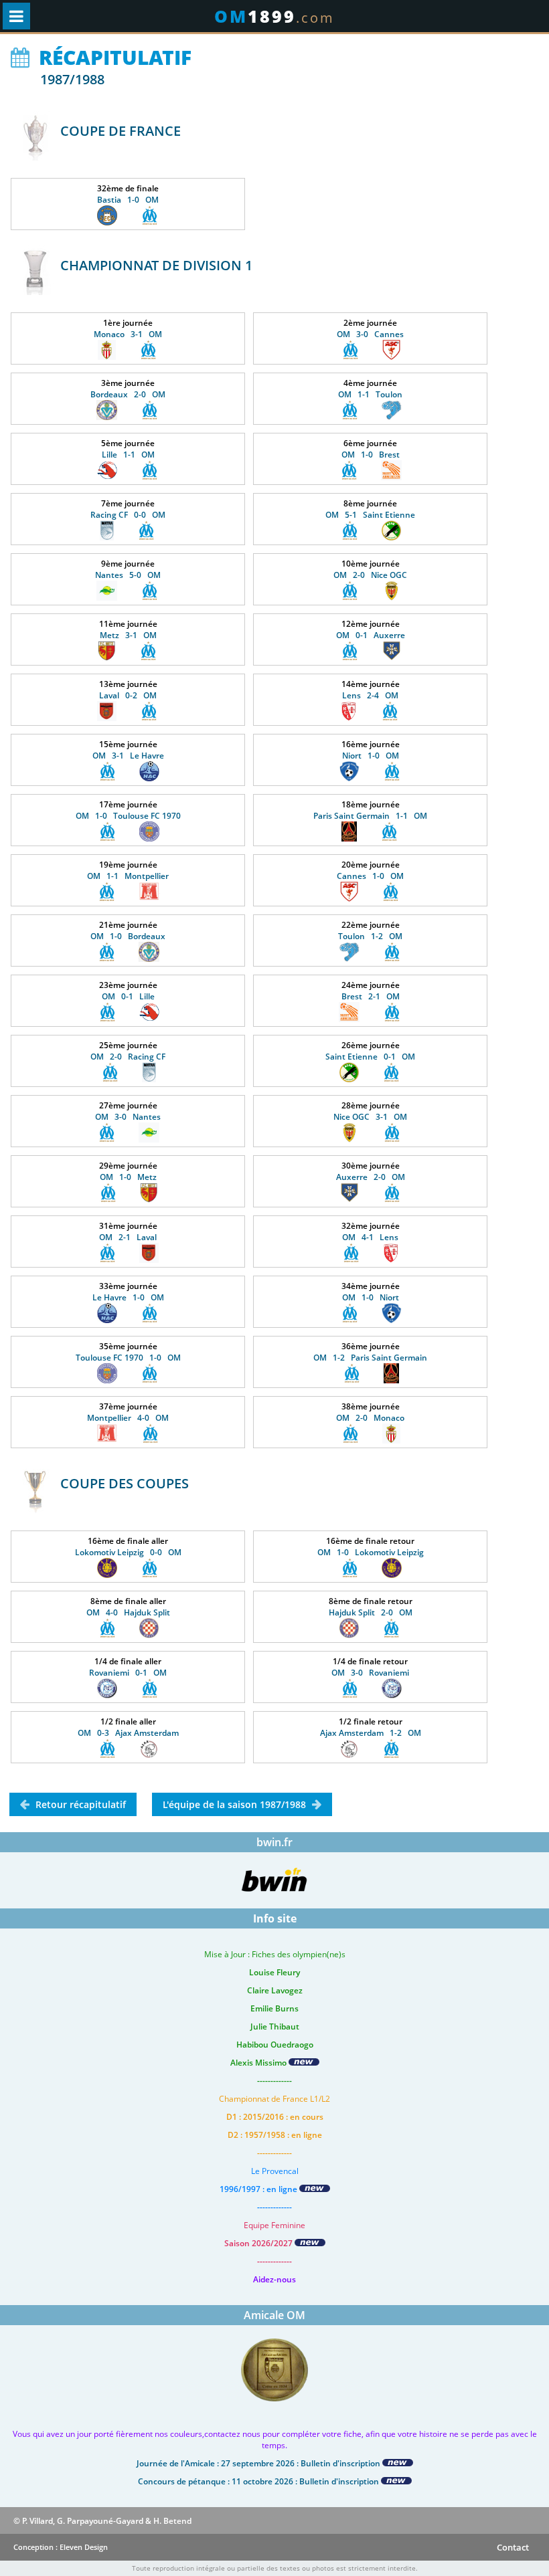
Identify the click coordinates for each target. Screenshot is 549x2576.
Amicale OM (274, 2315)
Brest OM (371, 996)
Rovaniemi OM (128, 1673)
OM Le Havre (128, 756)
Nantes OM (128, 575)
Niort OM (371, 756)
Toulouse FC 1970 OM (128, 1358)
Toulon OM (370, 936)
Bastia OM (128, 200)
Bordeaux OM (128, 394)
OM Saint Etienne (370, 515)
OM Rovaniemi (370, 1673)
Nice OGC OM (370, 1117)
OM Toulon (370, 394)
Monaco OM (128, 334)
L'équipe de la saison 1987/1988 (234, 1804)
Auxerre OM (371, 1177)
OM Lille (128, 996)
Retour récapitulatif (81, 1804)
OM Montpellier (128, 876)
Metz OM (128, 635)
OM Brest (371, 455)
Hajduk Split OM (371, 1612)
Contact (513, 2547)
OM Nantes (128, 1117)
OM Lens (370, 1237)
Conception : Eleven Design (61, 2547)
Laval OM (128, 695)
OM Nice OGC (370, 575)
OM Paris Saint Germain (370, 1358)
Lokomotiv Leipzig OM (128, 1552)
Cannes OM (370, 876)
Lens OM (370, 695)
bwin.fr (274, 1842)
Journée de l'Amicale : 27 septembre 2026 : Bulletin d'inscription (259, 2463)
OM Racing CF (128, 1057)
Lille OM (128, 455)
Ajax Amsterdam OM (371, 1733)
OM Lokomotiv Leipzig (371, 1552)
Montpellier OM (128, 1418)
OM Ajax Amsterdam (128, 1733)
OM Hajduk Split (128, 1612)
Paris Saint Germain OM (370, 816)
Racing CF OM (128, 515)
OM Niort (371, 1297)
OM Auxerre (371, 635)
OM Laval (128, 1237)
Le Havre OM (128, 1297)
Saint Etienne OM (370, 1057)
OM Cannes (370, 334)
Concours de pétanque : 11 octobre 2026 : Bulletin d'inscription (259, 2481)
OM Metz (128, 1177)
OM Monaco (370, 1418)
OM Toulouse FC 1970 (128, 816)
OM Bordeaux (128, 936)
